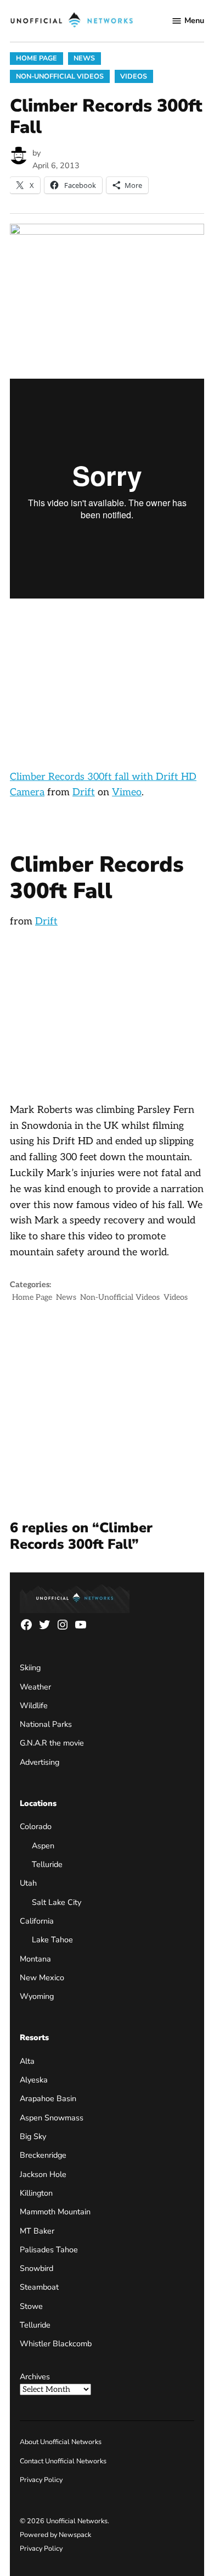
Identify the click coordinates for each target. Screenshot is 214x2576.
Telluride (47, 1864)
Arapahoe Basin (48, 2098)
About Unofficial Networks (61, 2442)
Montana (35, 1959)
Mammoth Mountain (55, 2212)
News (84, 58)
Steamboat (39, 2287)
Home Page (36, 58)
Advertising (40, 1762)
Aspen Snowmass (52, 2118)
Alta (27, 2061)
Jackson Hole (43, 2174)
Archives (35, 2376)
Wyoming (37, 1996)
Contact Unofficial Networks (63, 2461)
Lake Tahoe (52, 1940)
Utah (28, 1883)
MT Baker (37, 2231)
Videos (134, 76)
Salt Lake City (57, 1902)
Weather (35, 1687)
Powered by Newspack (55, 2535)
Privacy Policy (41, 2480)
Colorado (36, 1826)
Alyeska (34, 2080)
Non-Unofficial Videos (60, 76)
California (37, 1921)
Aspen (43, 1846)
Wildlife (34, 1705)
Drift (84, 792)
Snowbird (36, 2268)
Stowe (31, 2306)
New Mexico (42, 1977)
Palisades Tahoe (49, 2250)
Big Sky (33, 2136)
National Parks (46, 1724)
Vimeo (127, 792)
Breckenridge (43, 2155)
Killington (36, 2193)
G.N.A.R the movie (52, 1743)
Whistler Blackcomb (56, 2344)
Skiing (30, 1668)
